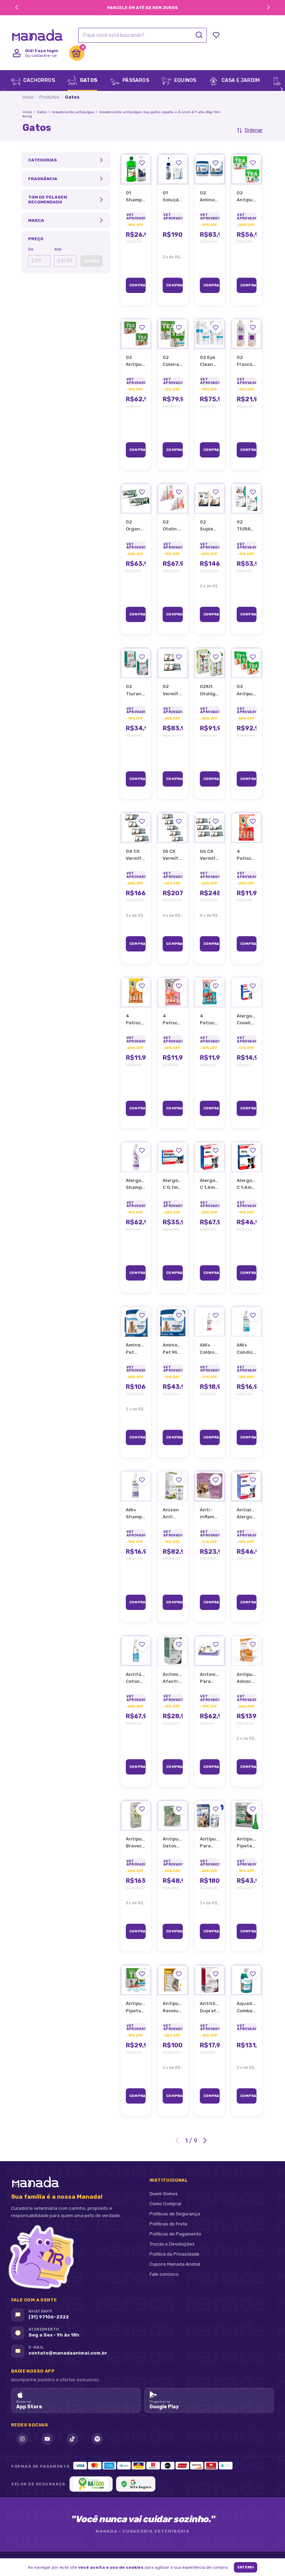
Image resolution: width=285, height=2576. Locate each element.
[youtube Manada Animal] (47, 2439)
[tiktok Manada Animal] (72, 2439)
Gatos (88, 80)
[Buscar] (199, 35)
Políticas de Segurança (175, 2214)
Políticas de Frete (168, 2224)
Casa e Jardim (240, 80)
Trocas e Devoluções (172, 2244)
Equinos (185, 80)
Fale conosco (164, 2274)
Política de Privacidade (174, 2254)
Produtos (49, 97)
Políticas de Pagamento (175, 2234)
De (31, 249)
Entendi (246, 2567)
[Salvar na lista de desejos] (142, 163)
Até (58, 249)
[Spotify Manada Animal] (97, 2439)
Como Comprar (166, 2204)
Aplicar (91, 261)
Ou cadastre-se (41, 56)
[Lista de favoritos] (216, 35)
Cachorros (39, 80)
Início (28, 97)
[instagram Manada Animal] (22, 2439)
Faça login (46, 51)
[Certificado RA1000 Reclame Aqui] (91, 2484)
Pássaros (135, 80)
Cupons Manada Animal (175, 2264)
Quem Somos (164, 2193)
